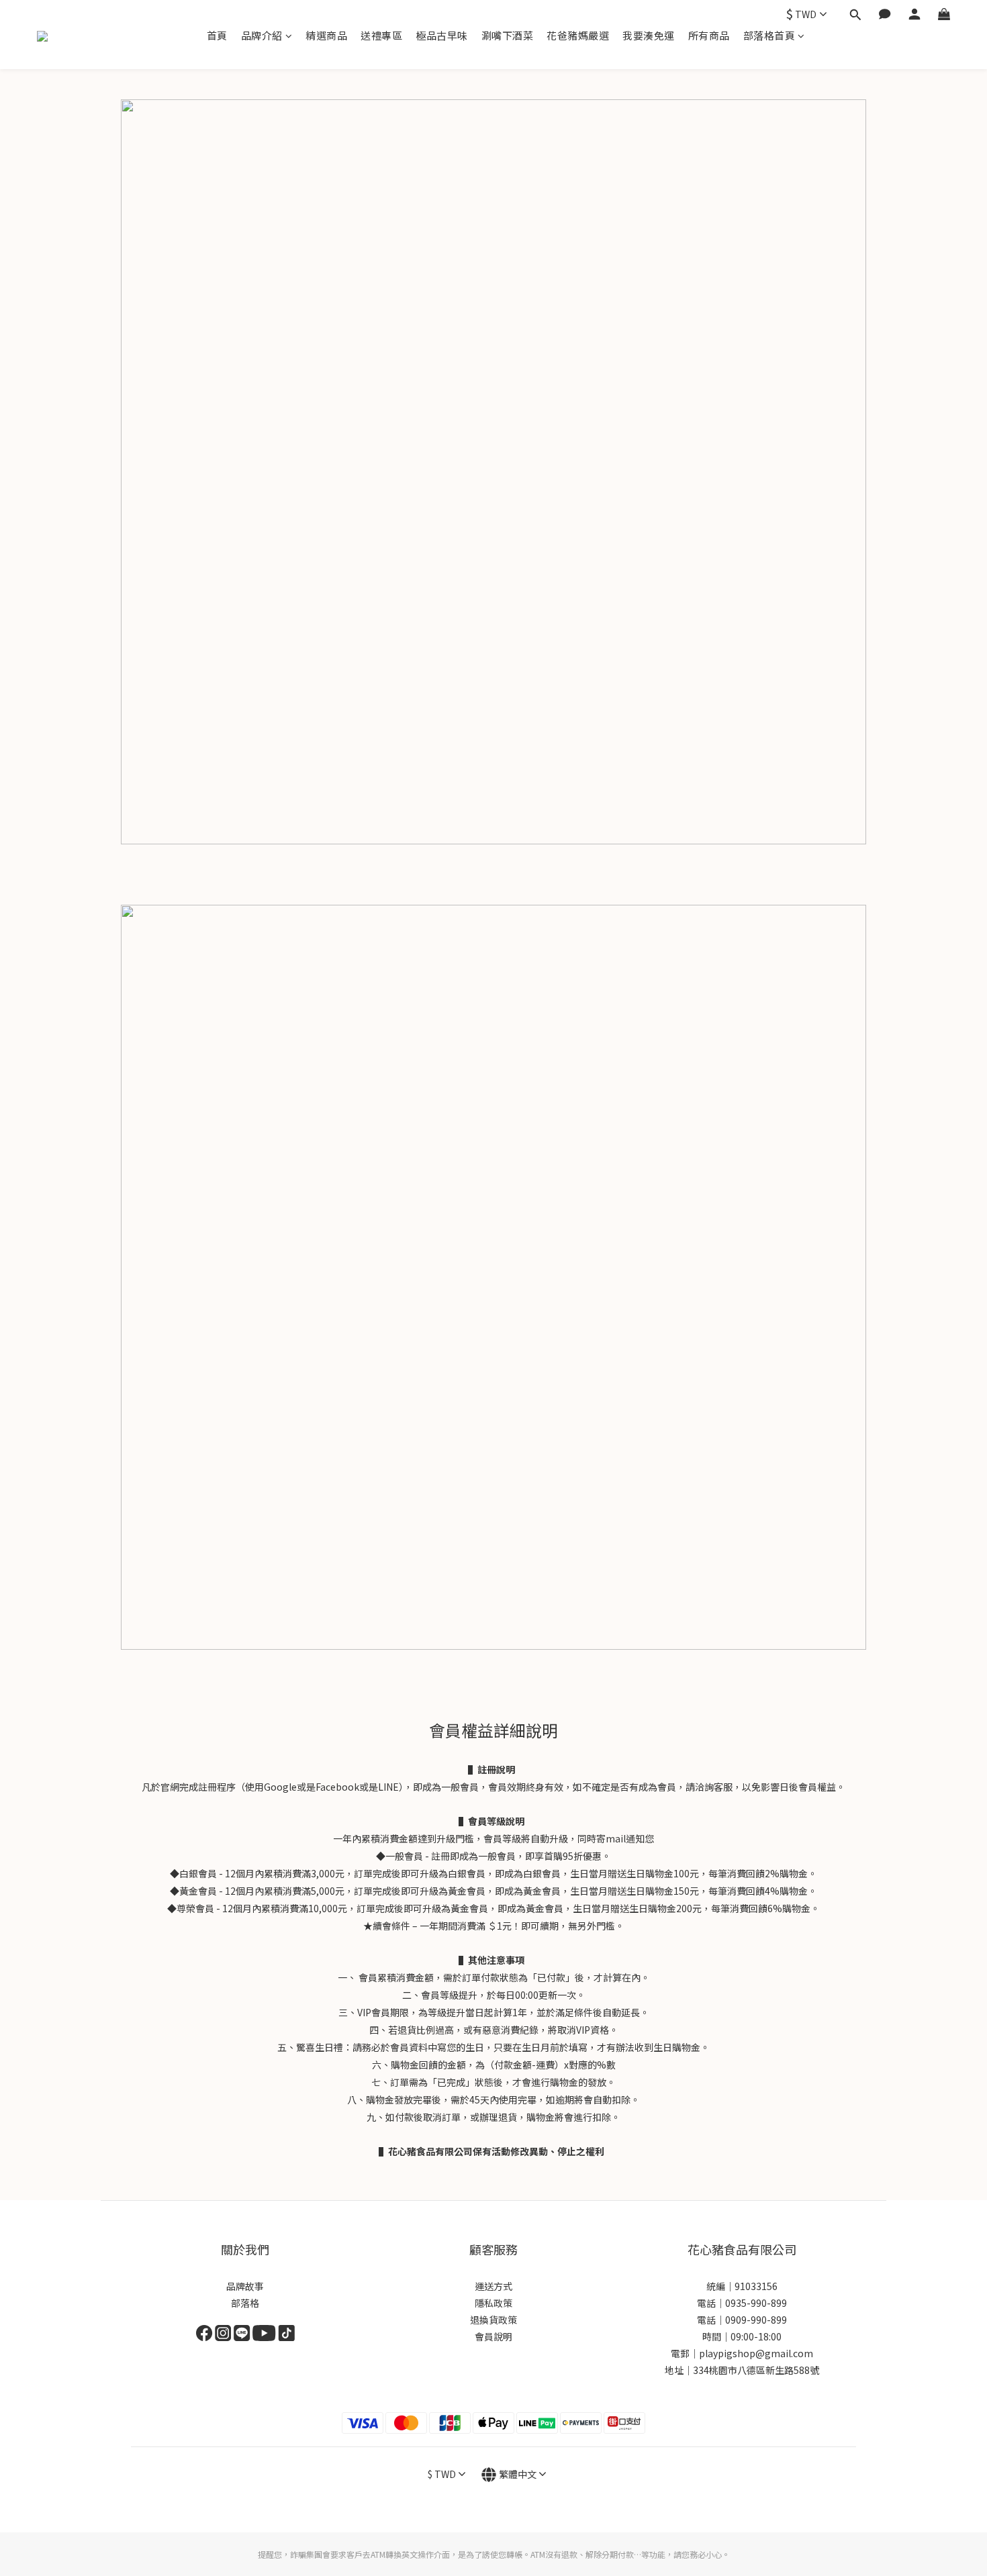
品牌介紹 (262, 35)
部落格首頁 (769, 35)
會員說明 (493, 2336)
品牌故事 (245, 2286)
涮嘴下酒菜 (508, 35)
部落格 (245, 2303)
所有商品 (709, 35)
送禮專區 (381, 35)
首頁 (217, 35)
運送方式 (493, 2286)
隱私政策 (493, 2303)
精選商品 (326, 35)
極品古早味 (442, 35)
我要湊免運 (649, 35)
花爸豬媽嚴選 (578, 35)
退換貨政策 (493, 2320)
